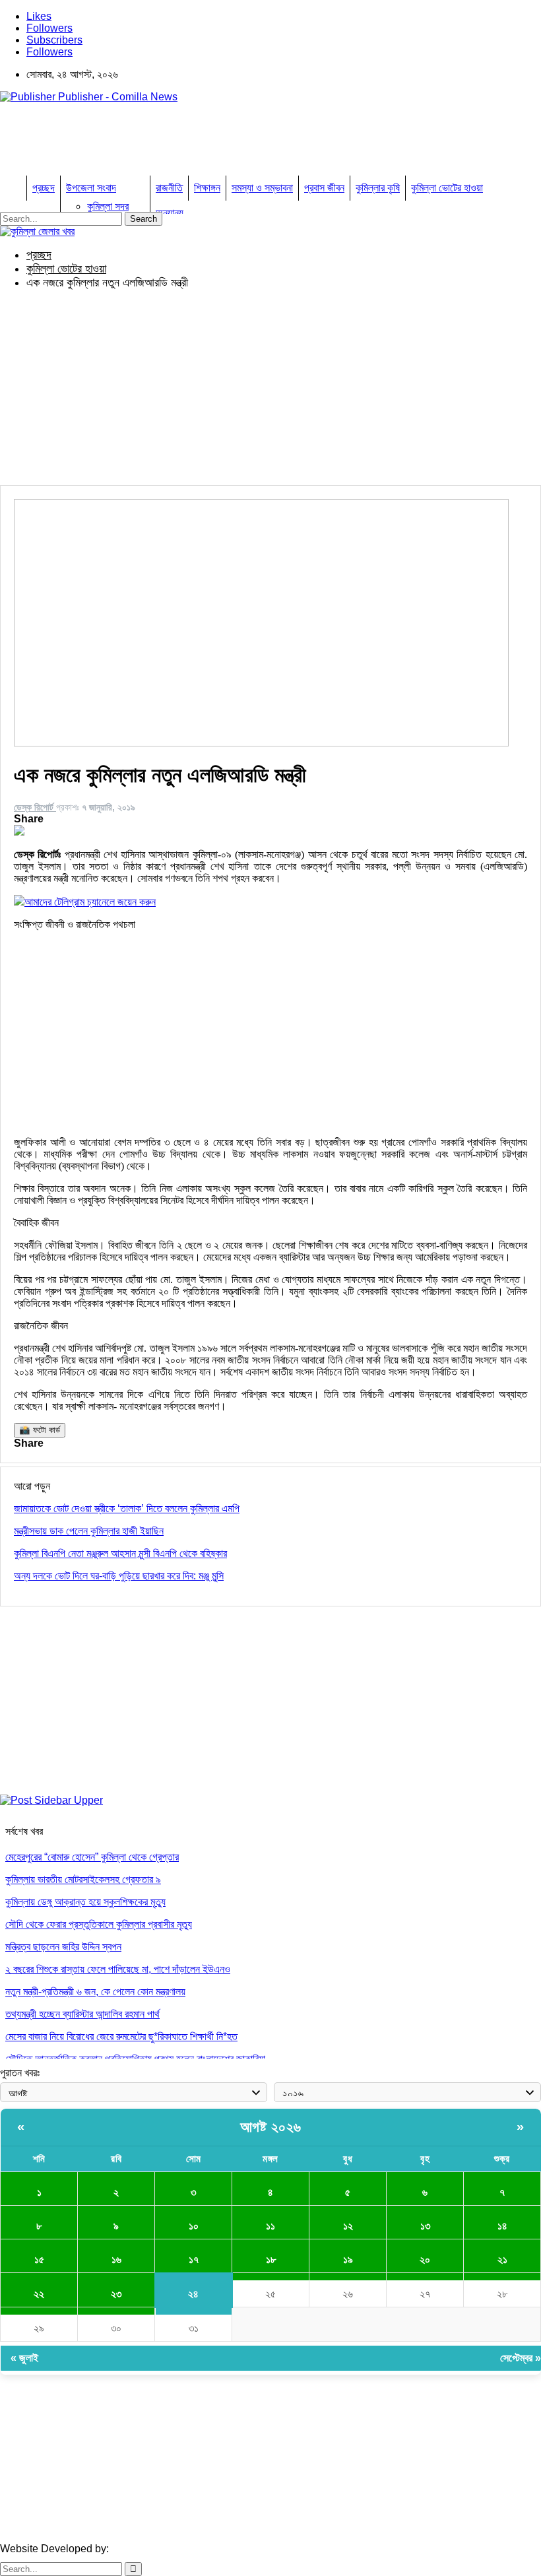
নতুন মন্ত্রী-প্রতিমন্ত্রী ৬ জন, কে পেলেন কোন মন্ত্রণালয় (95, 1992)
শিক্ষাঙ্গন (207, 188)
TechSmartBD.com (155, 2549)
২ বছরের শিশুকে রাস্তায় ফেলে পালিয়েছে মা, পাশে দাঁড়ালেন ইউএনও (118, 1969)
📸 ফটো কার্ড (40, 1430)
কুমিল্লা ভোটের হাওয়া (447, 188)
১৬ (116, 2260)
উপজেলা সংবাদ (91, 188)
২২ (39, 2294)
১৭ (194, 2260)
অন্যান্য (170, 213)
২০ (425, 2260)
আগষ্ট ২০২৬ (271, 2127)
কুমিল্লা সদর (108, 206)
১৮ (271, 2260)
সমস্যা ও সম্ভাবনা (262, 188)
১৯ (348, 2260)
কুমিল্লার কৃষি (378, 188)
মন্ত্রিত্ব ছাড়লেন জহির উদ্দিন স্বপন (63, 1947)
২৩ (116, 2294)
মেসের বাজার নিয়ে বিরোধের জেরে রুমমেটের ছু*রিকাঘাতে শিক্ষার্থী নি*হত (121, 2036)
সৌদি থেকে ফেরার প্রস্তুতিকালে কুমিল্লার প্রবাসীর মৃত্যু (99, 1924)
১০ (194, 2226)
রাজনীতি (169, 188)
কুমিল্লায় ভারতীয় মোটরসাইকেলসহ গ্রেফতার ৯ (83, 1879)
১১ (270, 2226)
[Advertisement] (240, 143)
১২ (348, 2226)
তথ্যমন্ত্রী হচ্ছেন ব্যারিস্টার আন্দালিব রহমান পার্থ (82, 2014)
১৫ (39, 2260)
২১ (502, 2260)
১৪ (502, 2226)
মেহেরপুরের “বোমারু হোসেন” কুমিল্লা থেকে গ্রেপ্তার (92, 1857)
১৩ (425, 2226)
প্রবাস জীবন (324, 188)
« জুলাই (24, 2358)
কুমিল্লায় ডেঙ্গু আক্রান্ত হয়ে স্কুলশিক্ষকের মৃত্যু (85, 1902)
